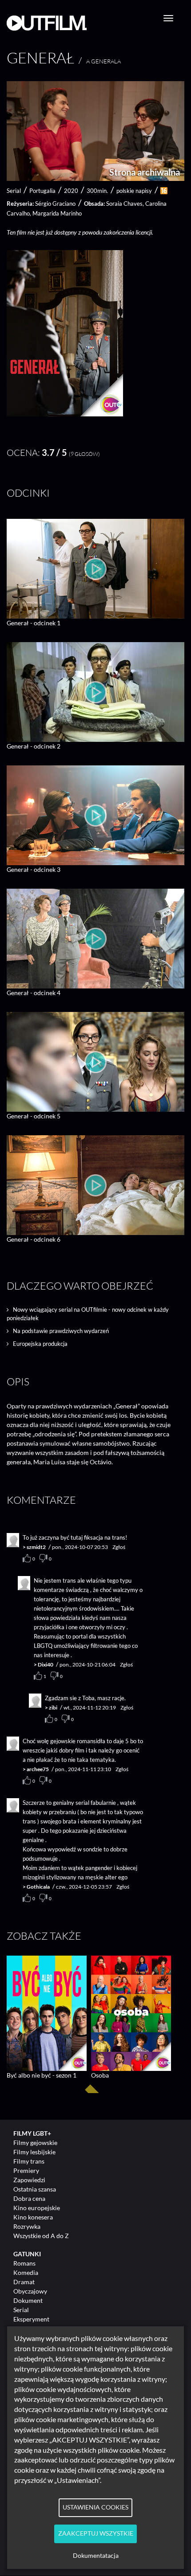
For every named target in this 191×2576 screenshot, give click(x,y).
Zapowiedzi (29, 2180)
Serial (21, 2310)
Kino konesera (33, 2217)
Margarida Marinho (57, 213)
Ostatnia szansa (35, 2189)
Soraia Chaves (124, 204)
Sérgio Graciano (55, 204)
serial (14, 191)
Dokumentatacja (96, 2556)
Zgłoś (119, 1547)
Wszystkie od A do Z (41, 2236)
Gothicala (38, 1887)
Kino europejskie (37, 2208)
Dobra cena (29, 2198)
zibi (53, 1708)
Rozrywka (27, 2226)
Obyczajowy (30, 2291)
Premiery (26, 2170)
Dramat (24, 2282)
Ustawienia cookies (95, 2507)
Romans (24, 2263)
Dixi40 (46, 1664)
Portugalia (42, 191)
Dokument (28, 2300)
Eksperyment (31, 2319)
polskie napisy (134, 191)
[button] (65, 414)
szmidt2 (36, 1547)
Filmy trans (29, 2161)
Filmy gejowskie (35, 2143)
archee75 (38, 1769)
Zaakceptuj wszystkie (96, 2533)
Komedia (26, 2272)
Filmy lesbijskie (34, 2152)
